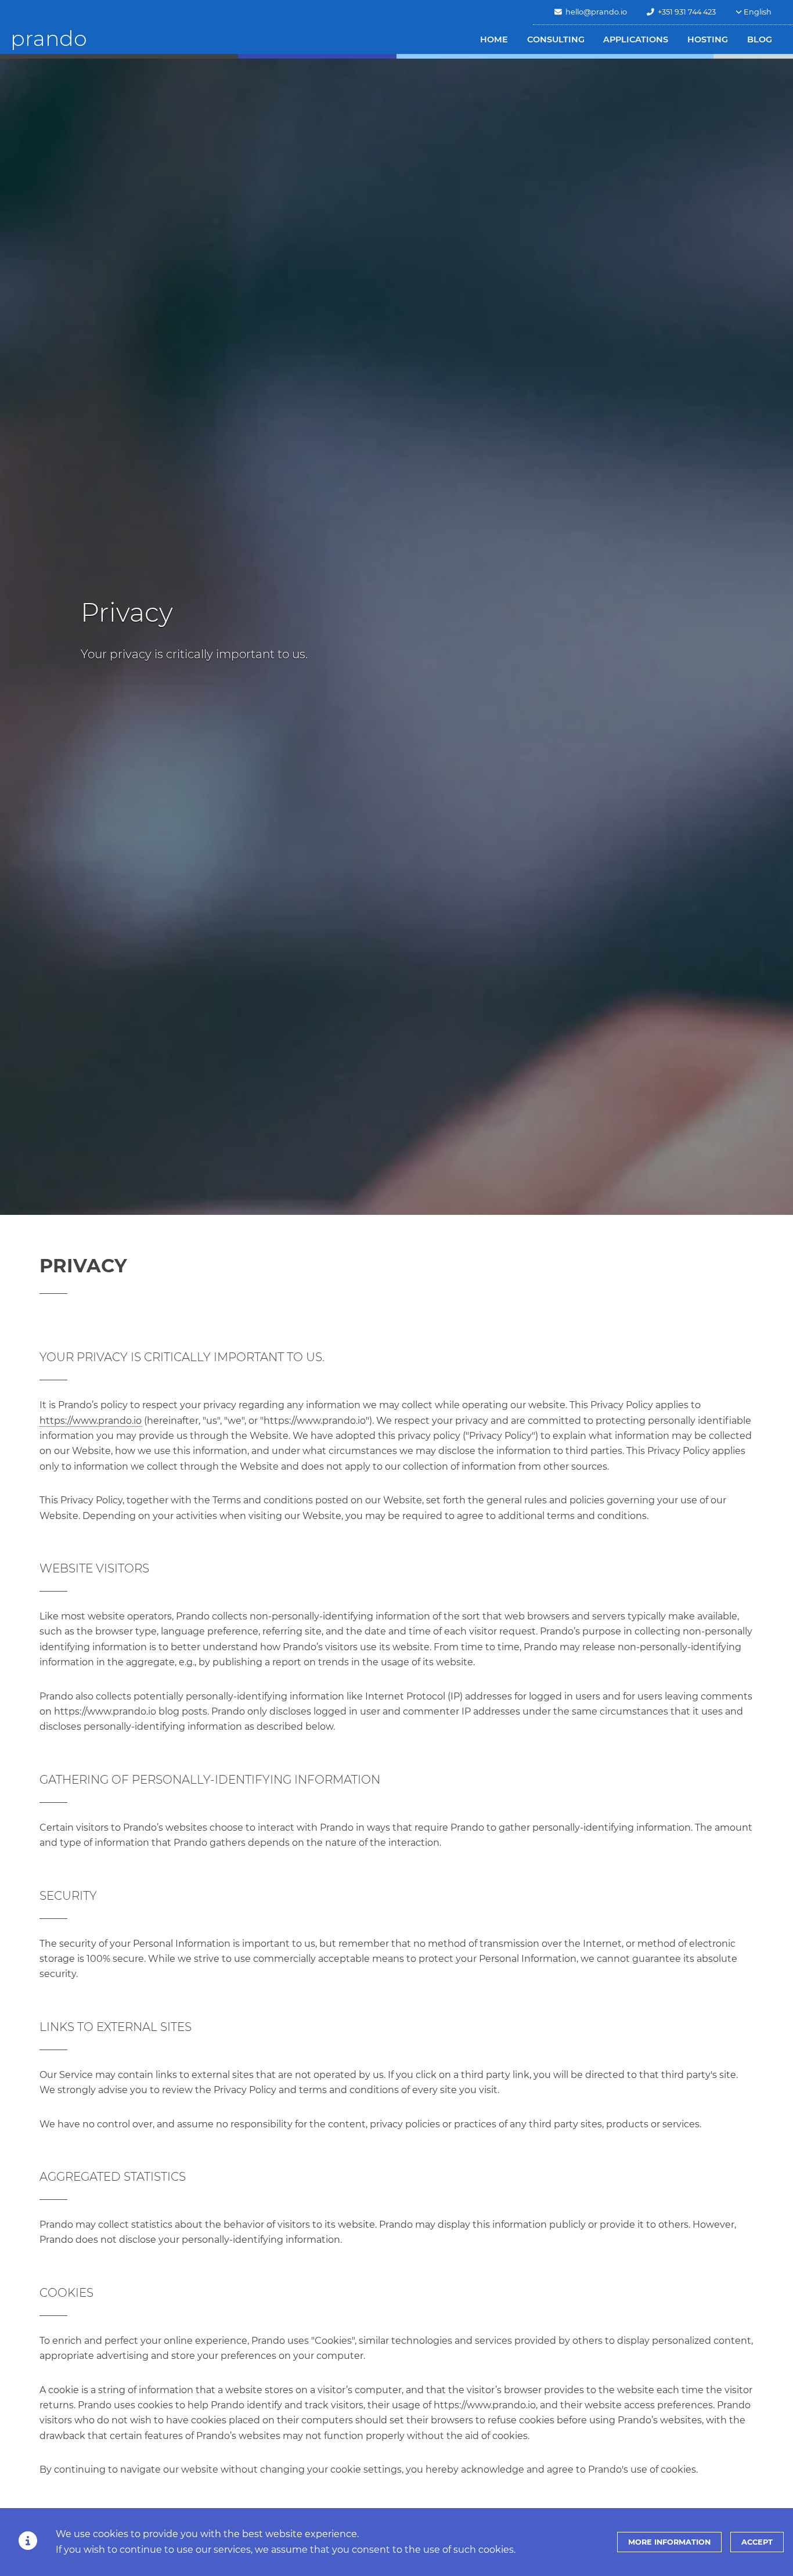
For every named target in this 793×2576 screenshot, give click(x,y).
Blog (760, 39)
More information (669, 2542)
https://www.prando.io (91, 1421)
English (757, 12)
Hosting (708, 39)
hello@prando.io (594, 12)
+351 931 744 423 (685, 12)
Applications (636, 39)
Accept (757, 2542)
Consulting (556, 39)
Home (494, 39)
